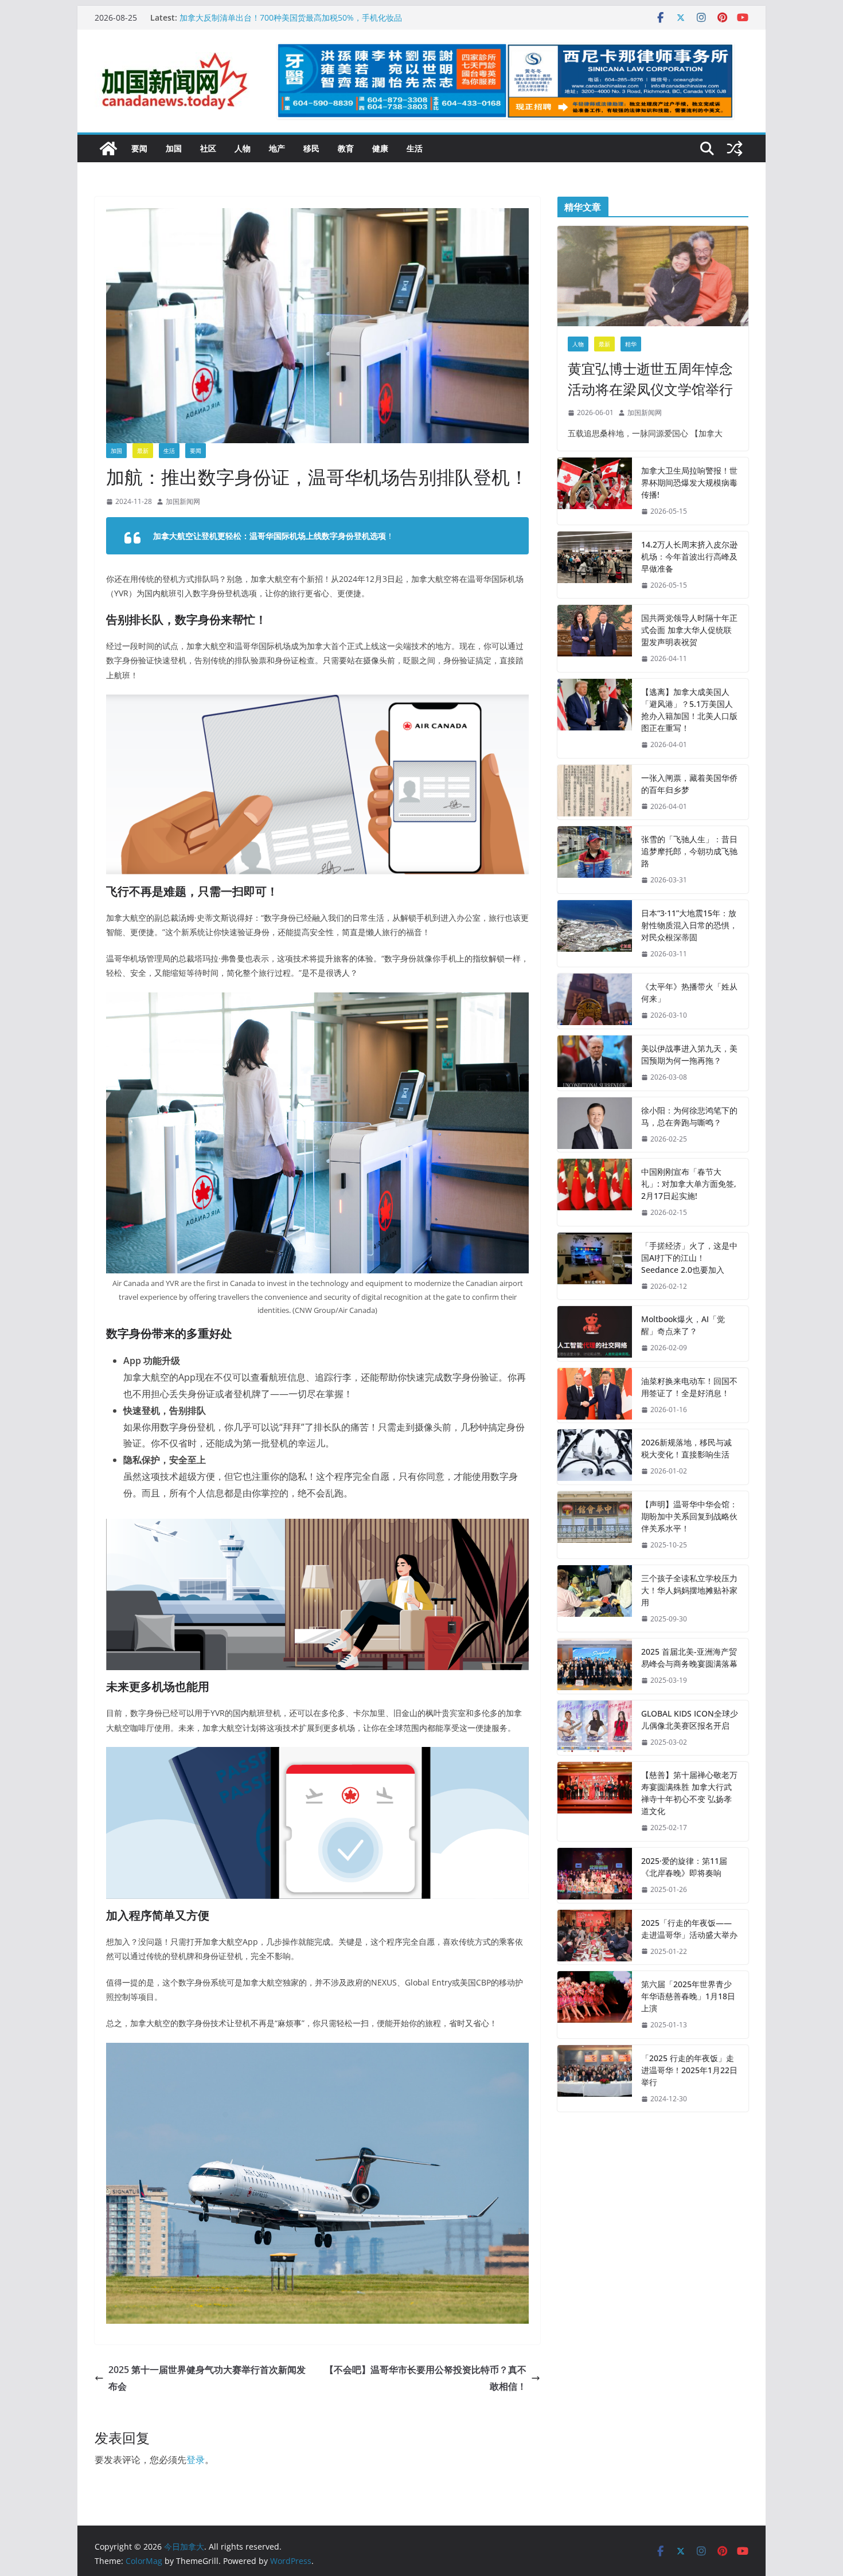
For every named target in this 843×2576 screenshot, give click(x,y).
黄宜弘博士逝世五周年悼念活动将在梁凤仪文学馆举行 (650, 379)
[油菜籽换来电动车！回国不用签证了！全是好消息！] (595, 1396)
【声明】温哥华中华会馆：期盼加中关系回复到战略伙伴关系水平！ (689, 1516)
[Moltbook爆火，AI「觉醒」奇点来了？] (595, 1334)
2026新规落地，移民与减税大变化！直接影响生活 (686, 1448)
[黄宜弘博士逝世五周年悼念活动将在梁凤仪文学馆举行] (653, 276)
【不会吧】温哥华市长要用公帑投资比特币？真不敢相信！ (426, 2378)
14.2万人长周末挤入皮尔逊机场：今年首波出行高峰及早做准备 (689, 556)
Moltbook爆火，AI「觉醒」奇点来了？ (683, 1325)
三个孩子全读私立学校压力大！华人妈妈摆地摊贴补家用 (689, 1590)
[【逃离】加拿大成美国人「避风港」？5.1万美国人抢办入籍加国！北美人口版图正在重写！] (595, 718)
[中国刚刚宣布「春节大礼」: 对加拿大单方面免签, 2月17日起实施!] (595, 1192)
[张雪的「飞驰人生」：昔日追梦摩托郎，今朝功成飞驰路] (595, 860)
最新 (143, 451)
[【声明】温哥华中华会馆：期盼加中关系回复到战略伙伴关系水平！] (595, 1525)
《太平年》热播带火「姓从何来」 (689, 992)
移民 (311, 148)
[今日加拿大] (108, 148)
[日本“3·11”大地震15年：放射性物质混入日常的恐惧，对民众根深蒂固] (595, 934)
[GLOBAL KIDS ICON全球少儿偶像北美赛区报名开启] (595, 1728)
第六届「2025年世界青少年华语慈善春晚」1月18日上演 (688, 1996)
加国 (174, 148)
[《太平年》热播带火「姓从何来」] (595, 1001)
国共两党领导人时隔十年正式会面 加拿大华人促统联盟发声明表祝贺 (689, 630)
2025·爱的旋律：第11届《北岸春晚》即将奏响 (684, 1867)
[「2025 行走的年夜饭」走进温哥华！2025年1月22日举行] (595, 2079)
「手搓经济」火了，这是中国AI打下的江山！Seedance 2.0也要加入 (689, 1258)
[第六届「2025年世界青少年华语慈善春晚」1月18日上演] (595, 2005)
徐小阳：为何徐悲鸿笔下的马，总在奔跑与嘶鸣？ (689, 1116)
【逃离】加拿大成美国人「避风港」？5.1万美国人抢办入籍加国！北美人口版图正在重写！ (689, 710)
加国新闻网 (183, 501)
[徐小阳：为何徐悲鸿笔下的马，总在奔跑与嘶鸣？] (595, 1125)
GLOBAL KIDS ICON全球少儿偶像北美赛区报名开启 (690, 1719)
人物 (243, 148)
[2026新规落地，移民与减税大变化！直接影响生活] (595, 1457)
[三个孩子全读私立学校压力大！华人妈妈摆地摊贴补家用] (595, 1599)
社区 (208, 148)
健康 (380, 148)
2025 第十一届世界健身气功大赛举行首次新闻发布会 (207, 2378)
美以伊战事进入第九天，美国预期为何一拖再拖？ (689, 1054)
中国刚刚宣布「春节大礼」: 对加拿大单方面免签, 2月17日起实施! (689, 1184)
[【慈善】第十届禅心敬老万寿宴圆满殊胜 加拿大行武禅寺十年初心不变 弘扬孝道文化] (595, 1801)
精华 (631, 344)
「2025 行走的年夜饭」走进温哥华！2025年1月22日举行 (689, 2070)
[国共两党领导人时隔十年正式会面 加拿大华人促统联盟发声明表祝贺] (595, 638)
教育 (346, 148)
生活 (415, 148)
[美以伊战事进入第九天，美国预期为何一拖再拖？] (595, 1063)
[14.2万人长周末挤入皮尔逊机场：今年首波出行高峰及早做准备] (595, 565)
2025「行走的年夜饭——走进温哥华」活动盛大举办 (689, 1929)
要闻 (139, 148)
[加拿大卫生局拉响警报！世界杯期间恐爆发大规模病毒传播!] (595, 491)
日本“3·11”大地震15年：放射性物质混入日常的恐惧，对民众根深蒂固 (689, 925)
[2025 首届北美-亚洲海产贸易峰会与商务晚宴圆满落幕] (595, 1666)
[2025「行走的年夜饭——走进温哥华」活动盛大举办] (595, 1937)
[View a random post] (735, 148)
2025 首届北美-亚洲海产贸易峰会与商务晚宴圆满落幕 (689, 1658)
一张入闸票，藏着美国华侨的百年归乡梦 (689, 784)
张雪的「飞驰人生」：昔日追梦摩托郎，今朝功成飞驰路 (689, 851)
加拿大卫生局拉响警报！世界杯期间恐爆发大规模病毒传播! (689, 482)
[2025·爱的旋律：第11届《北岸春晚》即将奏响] (595, 1875)
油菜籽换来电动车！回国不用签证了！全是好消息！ (689, 1387)
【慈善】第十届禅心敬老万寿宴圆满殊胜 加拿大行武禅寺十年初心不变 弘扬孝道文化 (689, 1793)
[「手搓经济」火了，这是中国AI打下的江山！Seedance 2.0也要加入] (595, 1266)
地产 (277, 148)
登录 (196, 2460)
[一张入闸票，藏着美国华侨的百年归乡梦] (595, 792)
